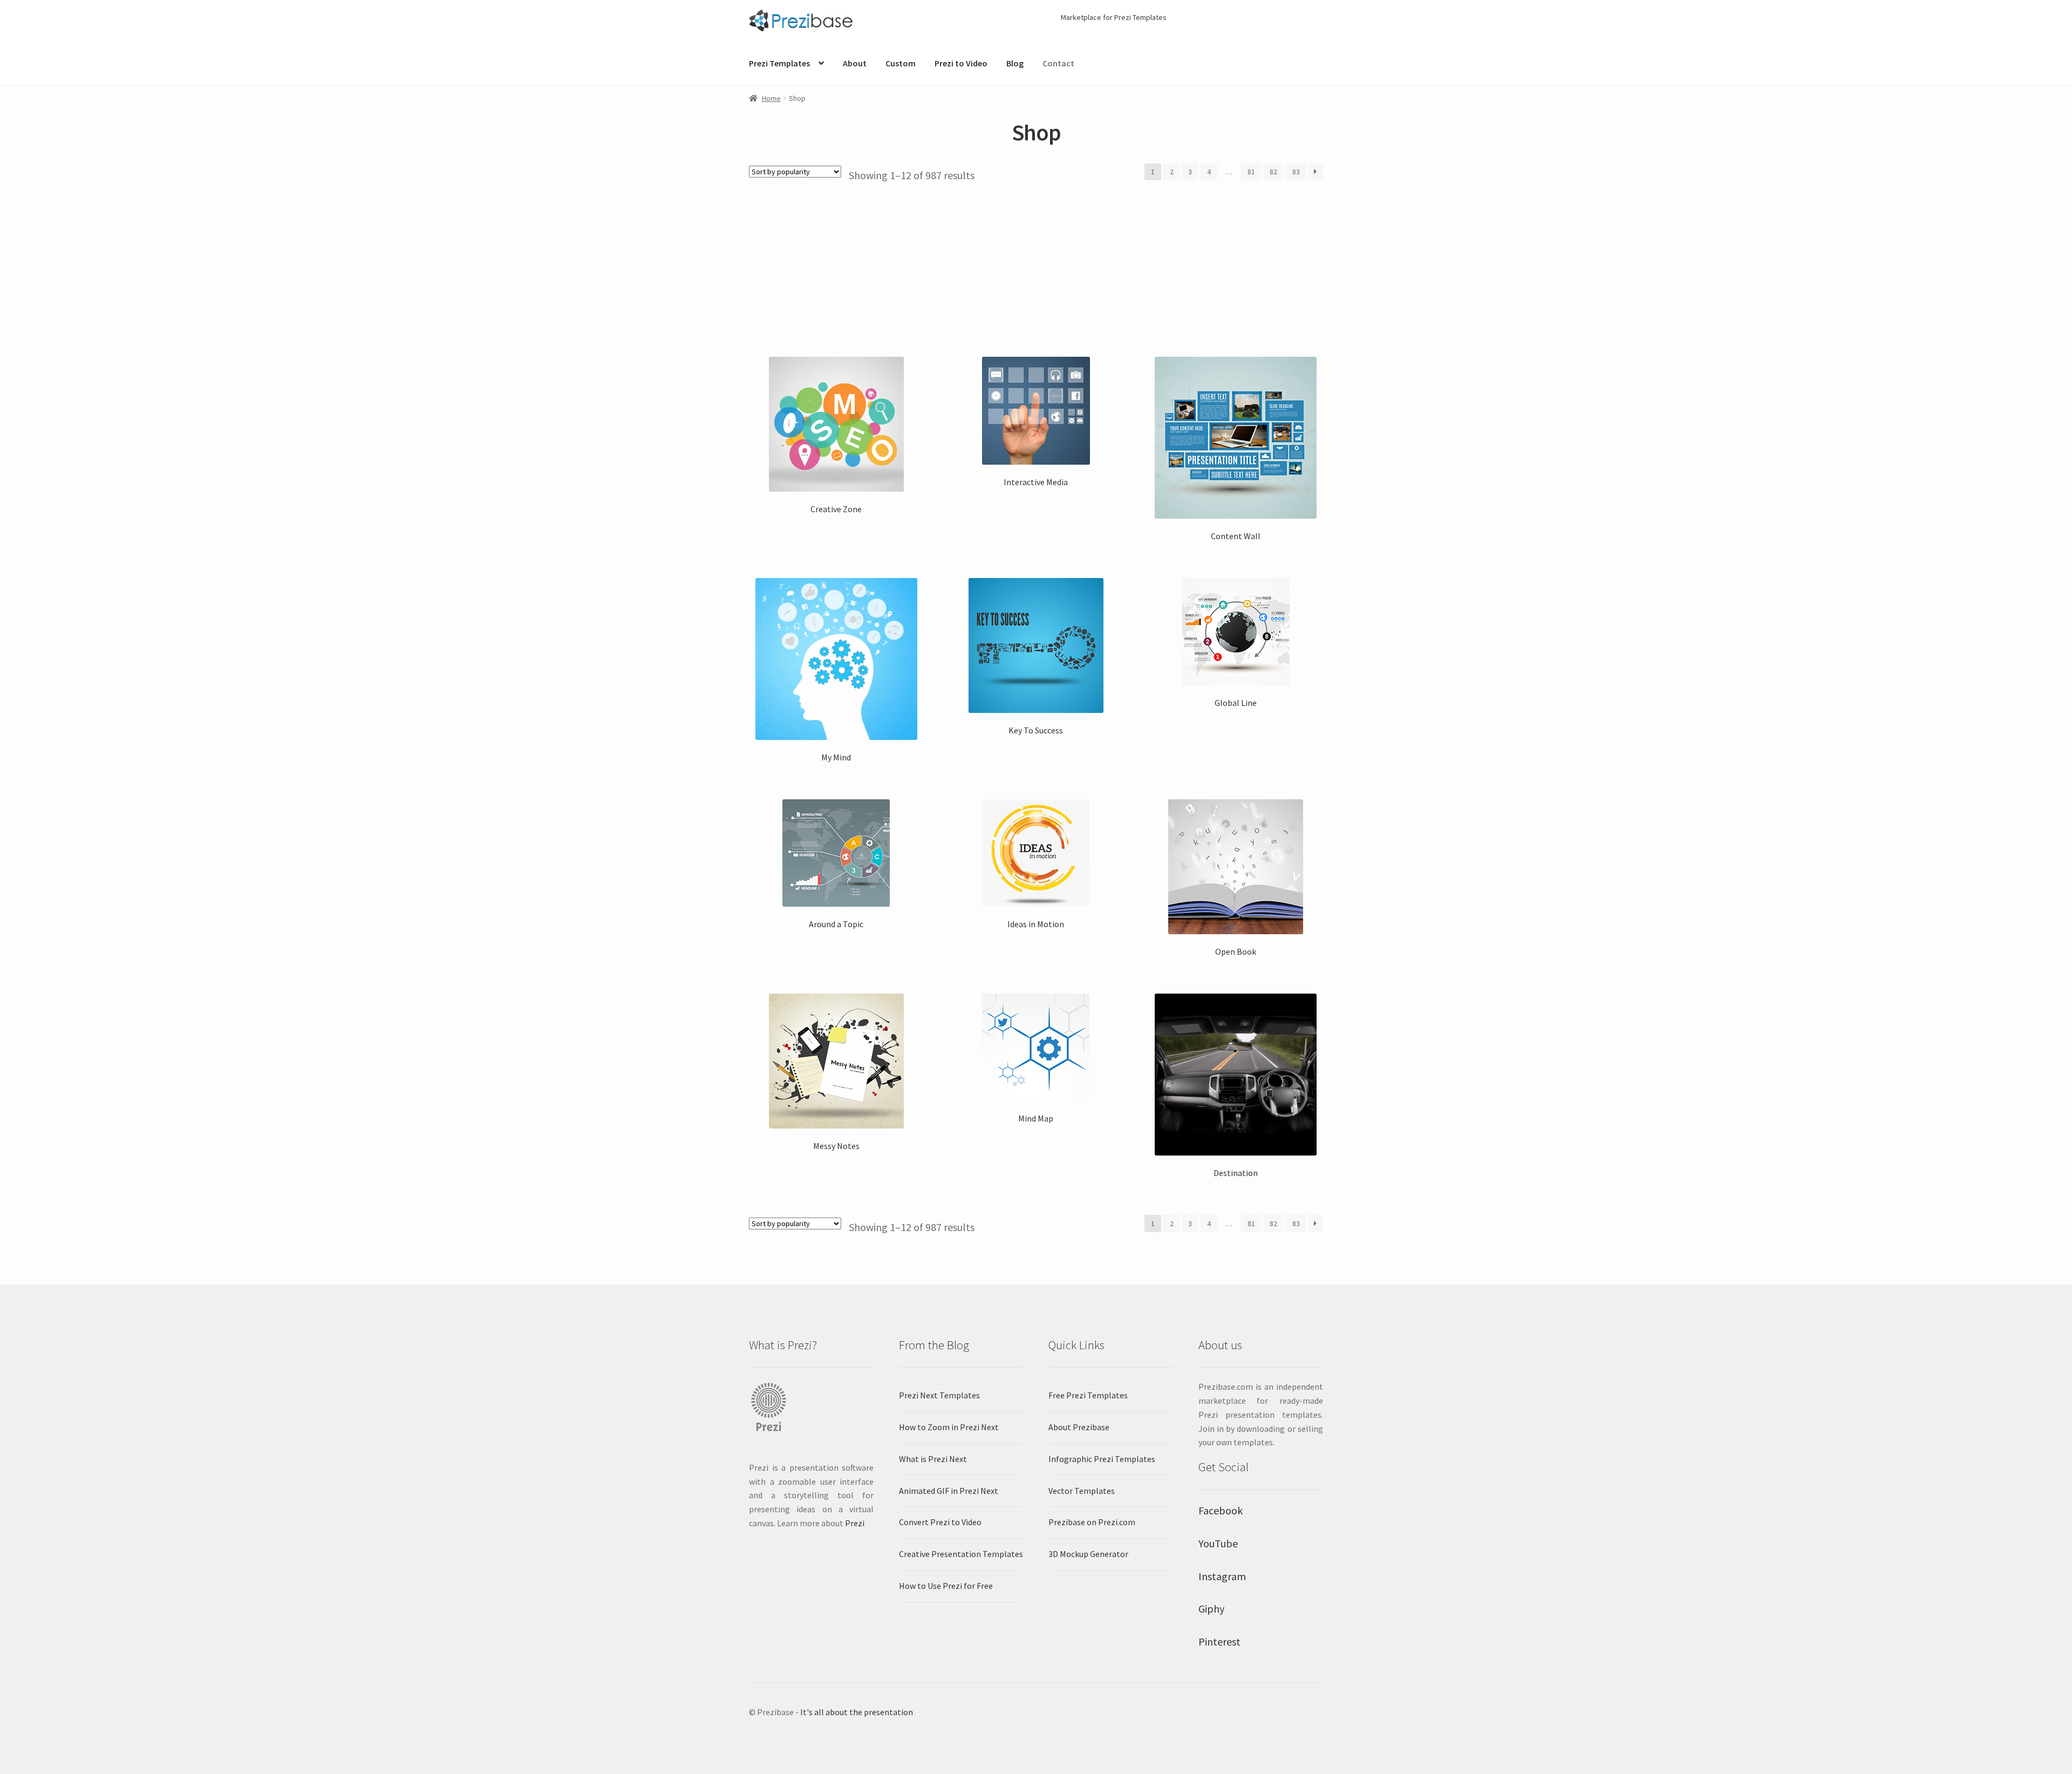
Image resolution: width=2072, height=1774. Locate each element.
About (855, 63)
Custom (901, 63)
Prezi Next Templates (939, 1395)
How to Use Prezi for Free (946, 1586)
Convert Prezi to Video (940, 1522)
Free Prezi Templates (1088, 1395)
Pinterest (1219, 1642)
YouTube (1218, 1543)
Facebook (1221, 1510)
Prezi (855, 1523)
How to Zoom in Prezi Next (949, 1427)
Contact (1058, 63)
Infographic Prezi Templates (1102, 1459)
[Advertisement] (1036, 263)
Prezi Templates (779, 63)
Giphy (1211, 1609)
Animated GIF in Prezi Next (949, 1491)
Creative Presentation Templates (961, 1554)
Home (771, 98)
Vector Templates (1082, 1491)
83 (1296, 172)
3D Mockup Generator (1088, 1554)
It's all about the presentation (857, 1712)
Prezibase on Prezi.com (1092, 1522)
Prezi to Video (961, 63)
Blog (1015, 63)
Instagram (1222, 1576)
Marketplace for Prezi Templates (1114, 17)
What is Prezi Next (933, 1459)
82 (1273, 172)
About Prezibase (1079, 1427)
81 (1251, 172)
